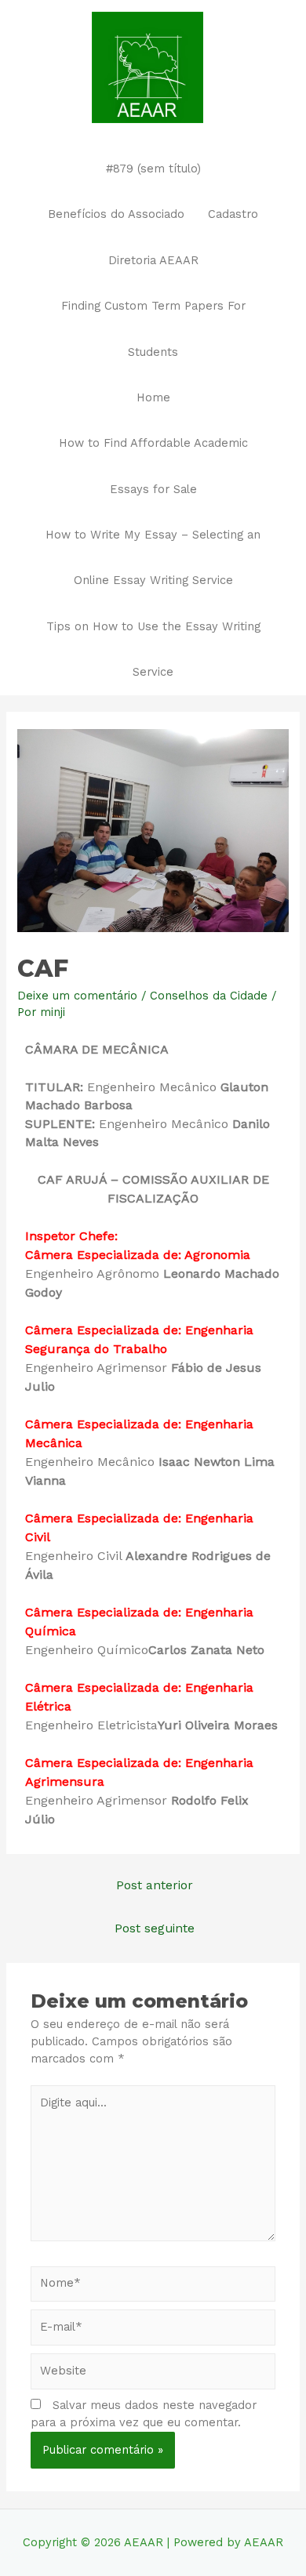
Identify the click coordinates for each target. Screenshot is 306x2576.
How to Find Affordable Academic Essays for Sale (153, 466)
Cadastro (233, 214)
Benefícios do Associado (116, 214)
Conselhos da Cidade (209, 996)
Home (153, 397)
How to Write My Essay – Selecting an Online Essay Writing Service (153, 557)
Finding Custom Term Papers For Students (153, 328)
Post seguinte (155, 1928)
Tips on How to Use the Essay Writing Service (153, 649)
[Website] (153, 2375)
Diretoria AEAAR (153, 260)
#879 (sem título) (153, 169)
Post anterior (155, 1885)
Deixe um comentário (77, 996)
